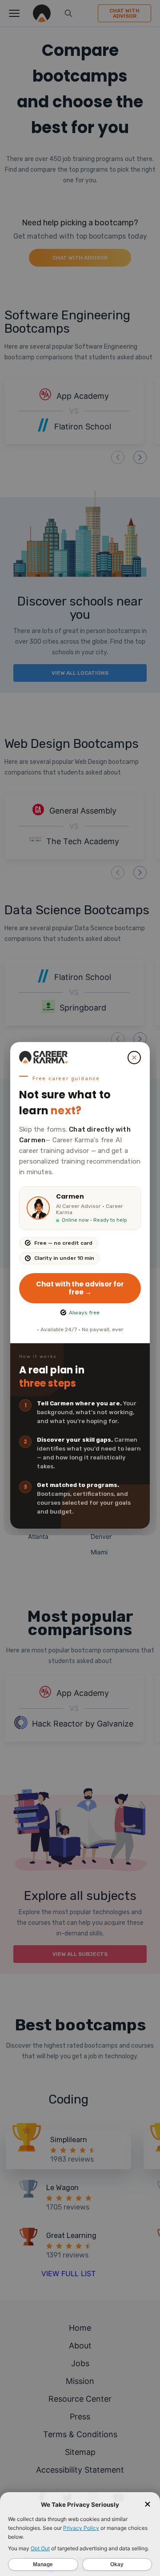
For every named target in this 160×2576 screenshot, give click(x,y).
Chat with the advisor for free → (80, 1288)
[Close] (134, 1058)
